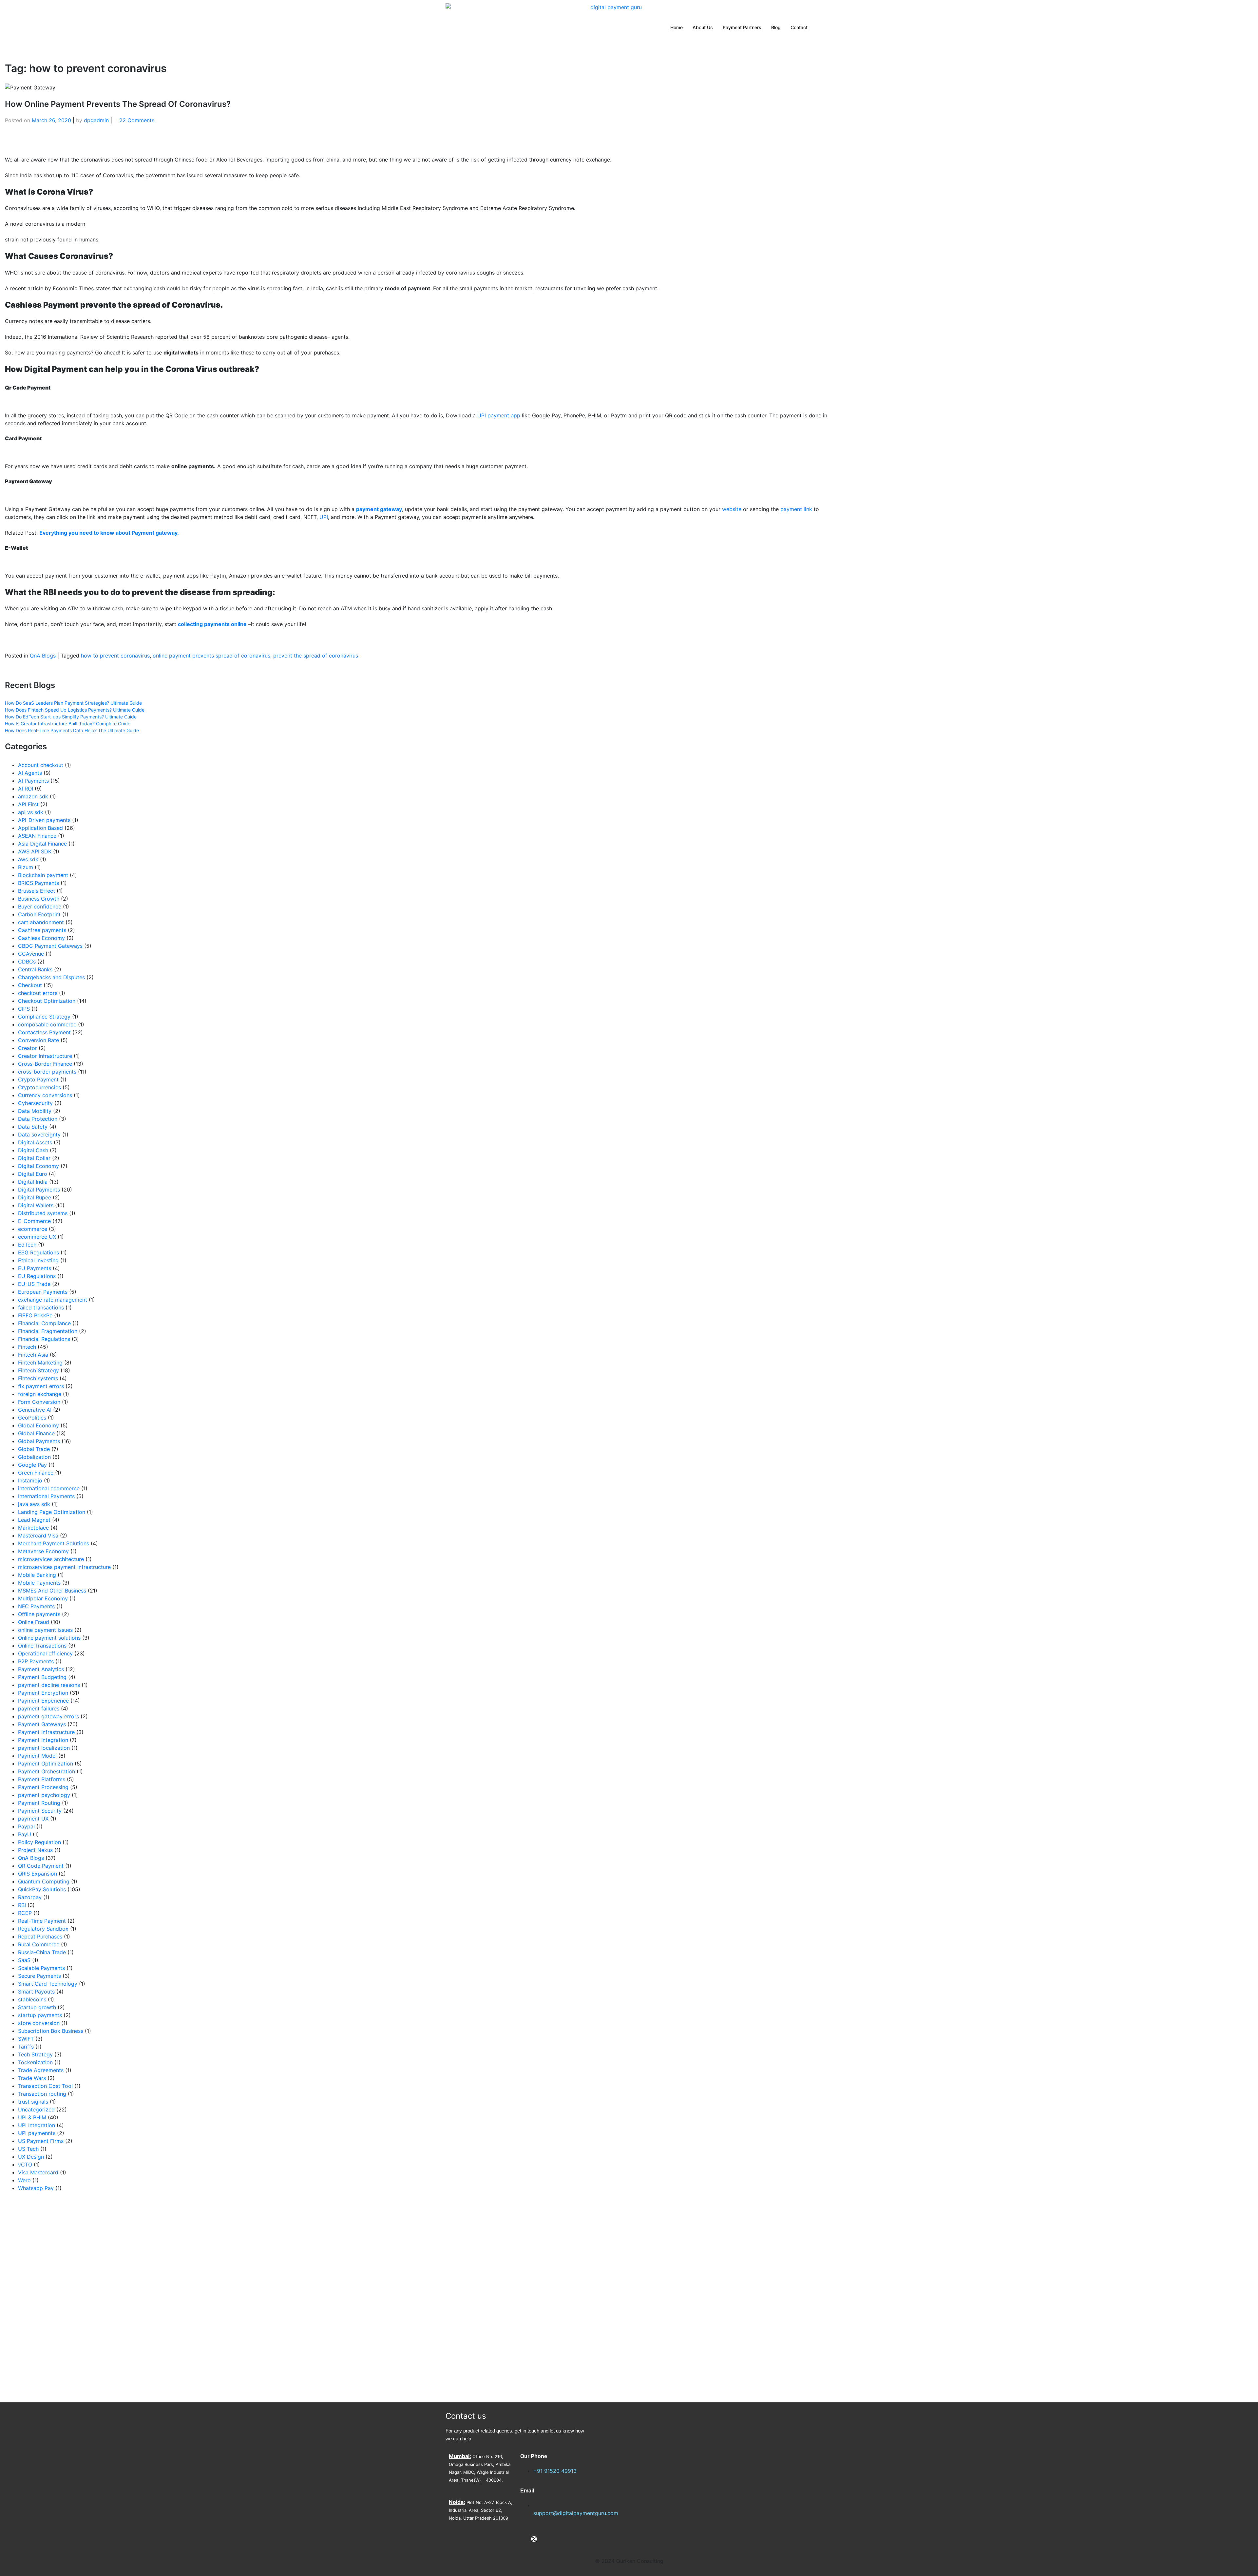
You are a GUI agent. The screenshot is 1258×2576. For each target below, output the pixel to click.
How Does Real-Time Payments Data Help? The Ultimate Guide (72, 730)
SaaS (24, 1960)
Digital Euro (33, 1174)
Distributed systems (43, 1213)
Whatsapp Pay (36, 2188)
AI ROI (26, 789)
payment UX (33, 1819)
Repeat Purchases (40, 1937)
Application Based (40, 828)
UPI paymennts (37, 2133)
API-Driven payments (44, 820)
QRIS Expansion (38, 1874)
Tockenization (35, 2062)
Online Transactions (42, 1646)
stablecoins (32, 1999)
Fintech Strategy (38, 1370)
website (732, 509)
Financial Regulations (44, 1339)
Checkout (30, 985)
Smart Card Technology (48, 1984)
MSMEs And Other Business (52, 1591)
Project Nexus (35, 1850)
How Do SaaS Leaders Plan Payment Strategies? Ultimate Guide (73, 703)
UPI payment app (499, 415)
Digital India (33, 1182)
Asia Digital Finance (42, 844)
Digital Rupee (35, 1197)
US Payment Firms (41, 2141)
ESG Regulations (38, 1252)
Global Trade (34, 1449)
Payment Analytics (41, 1669)
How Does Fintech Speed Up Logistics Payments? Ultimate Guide (75, 710)
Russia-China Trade (42, 1952)
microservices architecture (51, 1559)
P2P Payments (36, 1661)
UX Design (31, 2157)
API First (28, 804)
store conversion (39, 2023)
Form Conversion (39, 1402)
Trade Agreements (41, 2070)
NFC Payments (36, 1606)
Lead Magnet (34, 1520)
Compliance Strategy (44, 1017)
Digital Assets (35, 1142)
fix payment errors (41, 1386)
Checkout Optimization (47, 1001)
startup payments (40, 2015)
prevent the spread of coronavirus (316, 656)
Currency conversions (45, 1095)
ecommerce (33, 1229)
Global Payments (39, 1441)
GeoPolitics (32, 1418)
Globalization (34, 1457)
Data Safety (33, 1127)
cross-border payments (47, 1072)
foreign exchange (40, 1394)
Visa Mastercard (38, 2172)
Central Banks (35, 969)
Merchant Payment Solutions (54, 1543)
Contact (799, 27)
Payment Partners (742, 27)
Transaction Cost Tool (45, 2086)
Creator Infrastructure (45, 1056)
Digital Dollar (34, 1158)
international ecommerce (49, 1488)
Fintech (27, 1347)
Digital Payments (39, 1190)
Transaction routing (42, 2094)
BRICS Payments (38, 883)
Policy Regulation (39, 1842)
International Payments (46, 1496)
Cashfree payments (42, 930)
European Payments (43, 1292)
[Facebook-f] (523, 2539)
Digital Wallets (36, 1205)
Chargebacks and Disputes (51, 977)
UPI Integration (37, 2125)
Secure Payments (39, 1976)
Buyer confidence (40, 906)
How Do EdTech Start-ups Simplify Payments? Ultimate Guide (71, 717)
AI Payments (33, 781)
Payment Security (40, 1811)
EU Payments (35, 1268)
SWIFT (26, 2039)
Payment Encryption (43, 1693)
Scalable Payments (41, 1968)
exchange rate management (53, 1300)
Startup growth (37, 2007)
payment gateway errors (48, 1716)
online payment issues (45, 1630)
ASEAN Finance (37, 836)
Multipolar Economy (43, 1598)
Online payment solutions (49, 1638)
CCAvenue (31, 954)
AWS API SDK (35, 851)
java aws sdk (34, 1504)
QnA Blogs (43, 656)
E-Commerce (34, 1221)
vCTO (25, 2165)
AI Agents (30, 773)
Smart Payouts (36, 1992)
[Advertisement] (201, 2297)
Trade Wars (32, 2078)
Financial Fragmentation (48, 1331)
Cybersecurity (35, 1103)
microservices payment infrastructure (64, 1567)
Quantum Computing (44, 1881)
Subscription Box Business (51, 2031)
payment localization (44, 1748)
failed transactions (41, 1307)
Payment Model (37, 1756)
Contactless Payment (44, 1032)
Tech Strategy (35, 2054)
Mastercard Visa (38, 1536)
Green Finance (36, 1473)
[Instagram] (545, 2539)
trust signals (33, 2102)
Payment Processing (43, 1787)
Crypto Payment (38, 1079)
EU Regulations (37, 1276)
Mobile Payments (39, 1583)
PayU (25, 1834)
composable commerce (47, 1024)
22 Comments (137, 120)
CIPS (24, 1009)
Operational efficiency (45, 1653)
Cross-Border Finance (45, 1064)
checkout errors (38, 993)
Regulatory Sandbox (43, 1929)
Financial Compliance (44, 1323)
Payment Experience (43, 1701)
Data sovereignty (39, 1135)
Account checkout (41, 765)
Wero (24, 2180)
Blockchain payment (43, 875)
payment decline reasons (49, 1685)
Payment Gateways (42, 1724)
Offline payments (39, 1614)
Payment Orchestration (47, 1771)
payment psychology (44, 1795)
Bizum (26, 867)
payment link (796, 509)
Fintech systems (38, 1378)
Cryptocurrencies (39, 1087)
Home (677, 27)
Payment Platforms (42, 1779)
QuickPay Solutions (42, 1889)
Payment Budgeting (42, 1677)
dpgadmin (96, 120)
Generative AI (35, 1410)
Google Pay (32, 1465)
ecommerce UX (37, 1237)
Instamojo (30, 1480)
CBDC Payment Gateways (50, 946)
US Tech (28, 2149)
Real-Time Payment (42, 1921)
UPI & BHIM (32, 2117)
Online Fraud (34, 1622)
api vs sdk (31, 812)
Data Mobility (35, 1111)
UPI (324, 517)
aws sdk (28, 859)
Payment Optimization (46, 1764)
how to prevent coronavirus (115, 656)
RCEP (25, 1913)
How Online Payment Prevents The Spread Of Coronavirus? (118, 104)
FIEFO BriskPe (35, 1315)
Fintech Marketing (40, 1363)
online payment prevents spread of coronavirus (211, 656)
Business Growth (39, 899)
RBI (22, 1905)
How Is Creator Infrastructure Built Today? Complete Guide (68, 724)
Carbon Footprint (39, 914)
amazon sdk (33, 796)
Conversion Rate (38, 1040)
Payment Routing (39, 1803)
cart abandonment (41, 922)
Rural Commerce (39, 1944)
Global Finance (36, 1433)
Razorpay (30, 1897)
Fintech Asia (33, 1355)
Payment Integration (43, 1740)
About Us (703, 27)
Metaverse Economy (43, 1551)
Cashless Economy (41, 938)
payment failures (39, 1708)
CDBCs (27, 962)
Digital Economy (38, 1166)
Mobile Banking (37, 1575)
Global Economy (38, 1425)
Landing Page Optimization (52, 1512)
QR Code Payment (41, 1866)
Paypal (26, 1826)
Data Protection (38, 1119)
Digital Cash (33, 1150)
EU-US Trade (34, 1284)
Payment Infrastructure (46, 1732)
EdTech (27, 1245)
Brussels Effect (37, 891)
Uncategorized (36, 2109)
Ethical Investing (38, 1260)
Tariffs (26, 2047)
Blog (776, 27)
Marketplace (33, 1528)
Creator (28, 1048)
